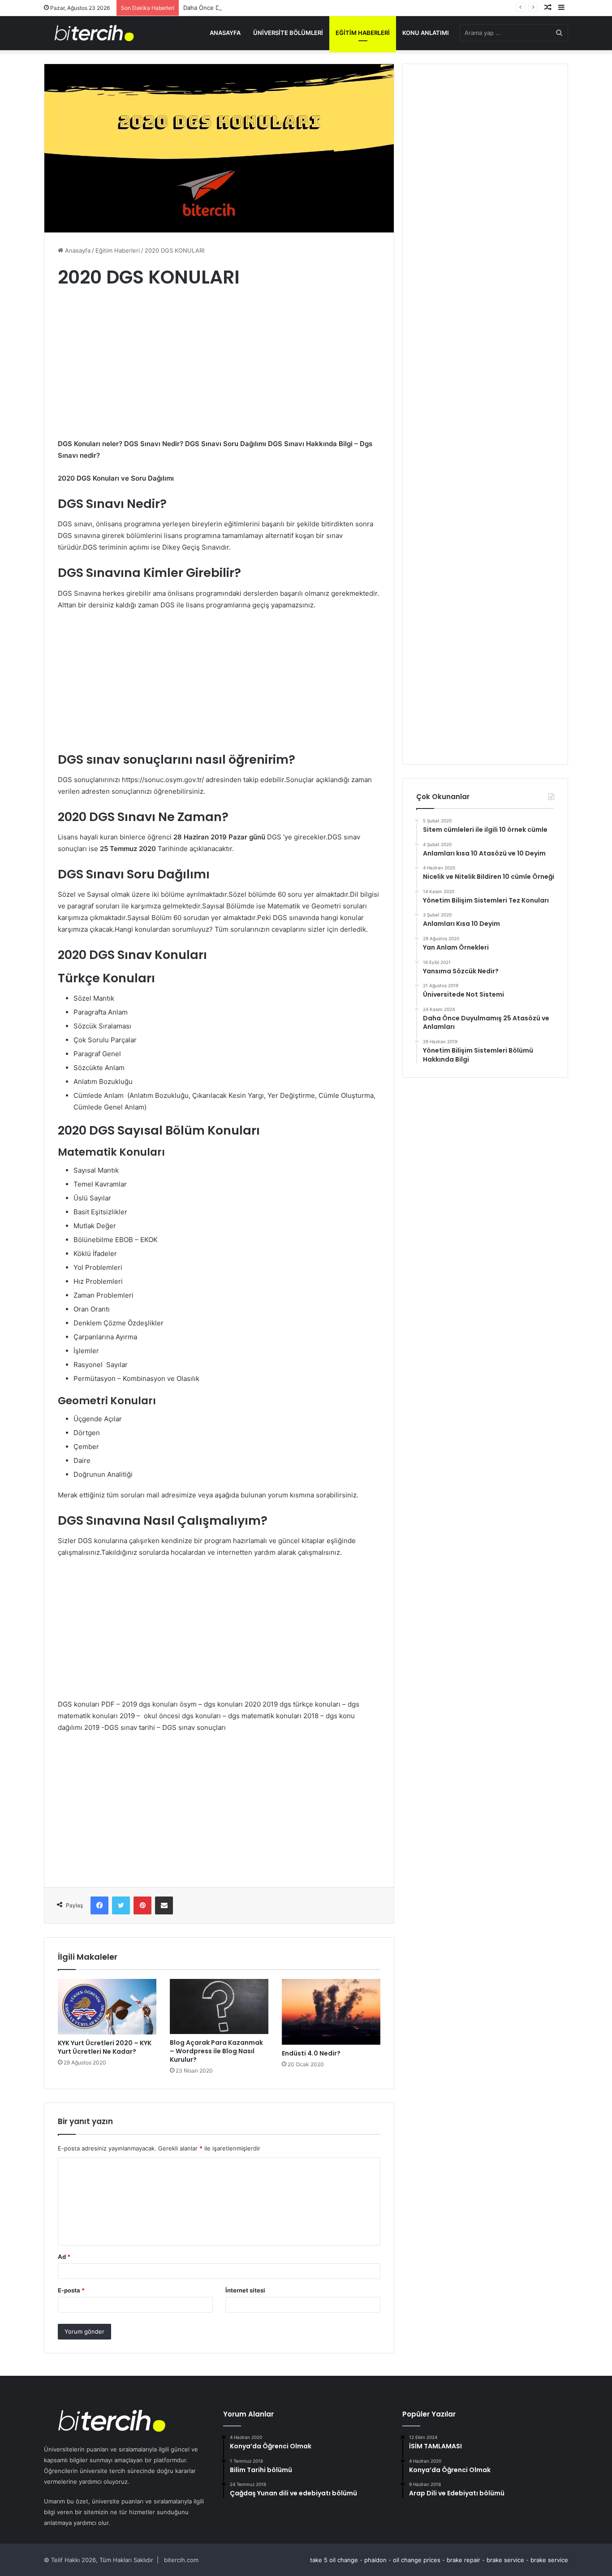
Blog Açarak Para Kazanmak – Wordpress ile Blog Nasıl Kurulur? (216, 2051)
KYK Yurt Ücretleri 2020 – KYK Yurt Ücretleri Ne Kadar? (105, 2047)
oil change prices (417, 2560)
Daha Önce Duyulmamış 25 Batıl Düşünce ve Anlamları (258, 8)
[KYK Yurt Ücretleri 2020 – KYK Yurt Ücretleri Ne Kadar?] (107, 2007)
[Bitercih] (94, 33)
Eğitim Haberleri (363, 33)
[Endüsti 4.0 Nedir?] (331, 2012)
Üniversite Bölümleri (288, 33)
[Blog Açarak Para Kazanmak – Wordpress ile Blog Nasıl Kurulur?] (219, 2006)
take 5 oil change (334, 2560)
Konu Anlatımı (426, 33)
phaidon (375, 2560)
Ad (64, 2257)
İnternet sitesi (245, 2290)
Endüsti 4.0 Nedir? (311, 2053)
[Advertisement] (219, 372)
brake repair (463, 2560)
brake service (505, 2560)
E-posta (71, 2290)
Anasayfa (225, 33)
